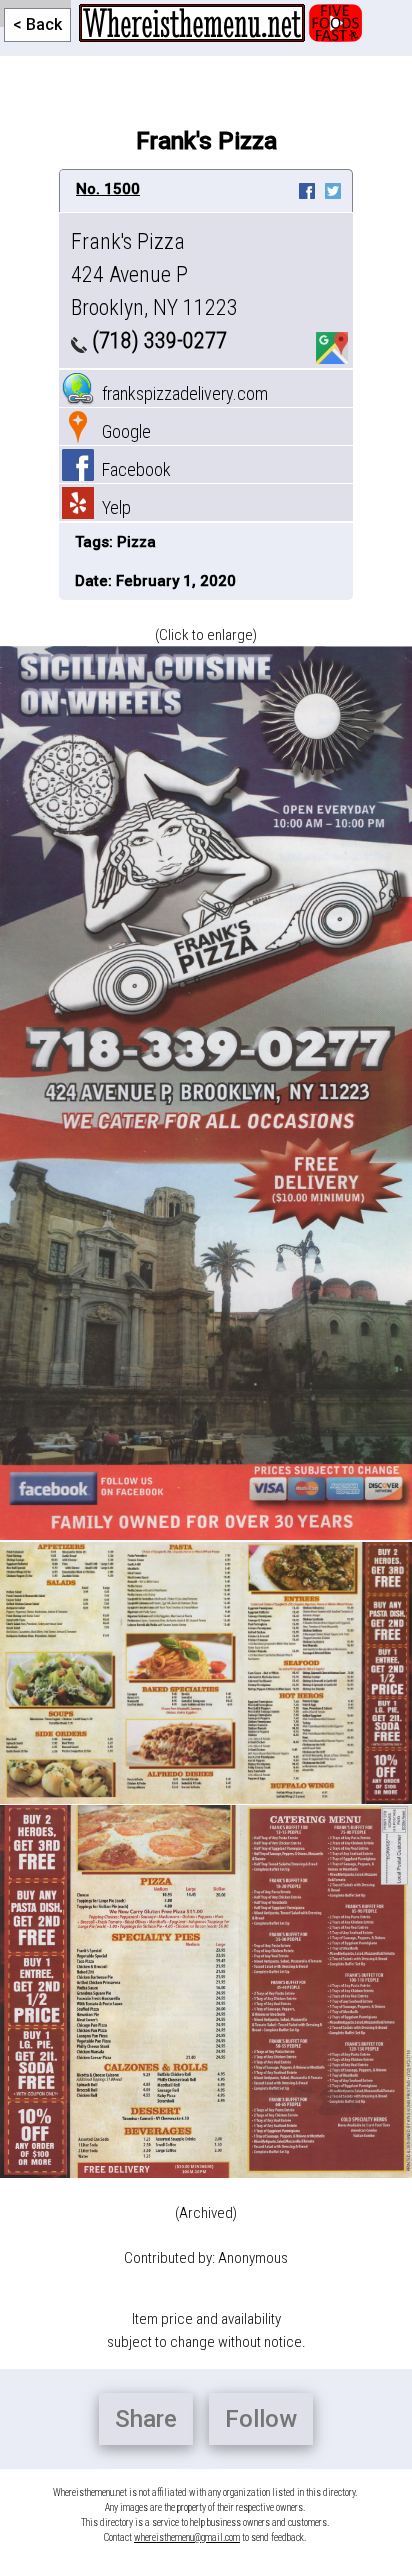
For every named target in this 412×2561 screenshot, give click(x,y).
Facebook (132, 469)
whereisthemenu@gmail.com (187, 2537)
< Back (37, 24)
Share (146, 2419)
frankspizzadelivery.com (181, 393)
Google (122, 431)
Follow (261, 2419)
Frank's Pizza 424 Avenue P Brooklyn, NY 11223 (154, 274)
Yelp (112, 507)
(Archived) (206, 2213)
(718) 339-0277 (157, 340)
